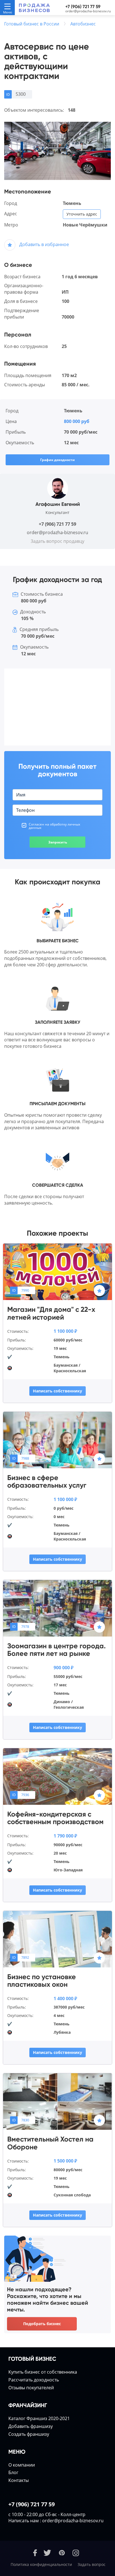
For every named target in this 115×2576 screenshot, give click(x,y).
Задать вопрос (92, 2564)
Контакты (19, 2480)
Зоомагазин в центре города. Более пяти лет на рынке (57, 1650)
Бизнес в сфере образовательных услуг (47, 1482)
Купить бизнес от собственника (43, 2372)
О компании (22, 2465)
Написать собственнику (57, 1391)
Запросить (58, 842)
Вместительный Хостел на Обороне (50, 2143)
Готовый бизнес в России (32, 24)
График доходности (57, 460)
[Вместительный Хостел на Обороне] (57, 2101)
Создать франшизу (29, 2434)
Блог (13, 2472)
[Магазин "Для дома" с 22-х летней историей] (57, 1271)
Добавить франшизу (31, 2426)
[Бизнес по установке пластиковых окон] (57, 1939)
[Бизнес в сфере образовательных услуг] (57, 1439)
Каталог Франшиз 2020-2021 (39, 2418)
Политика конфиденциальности (41, 2564)
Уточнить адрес (82, 214)
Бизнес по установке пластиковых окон (42, 1981)
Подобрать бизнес (42, 2324)
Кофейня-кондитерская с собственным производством (55, 1818)
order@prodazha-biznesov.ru (88, 11)
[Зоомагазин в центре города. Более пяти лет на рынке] (57, 1608)
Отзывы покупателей (31, 2388)
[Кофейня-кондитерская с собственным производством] (57, 1776)
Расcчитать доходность (34, 2380)
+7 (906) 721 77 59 (83, 7)
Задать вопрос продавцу (57, 541)
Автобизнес (83, 24)
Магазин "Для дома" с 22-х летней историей (51, 1313)
